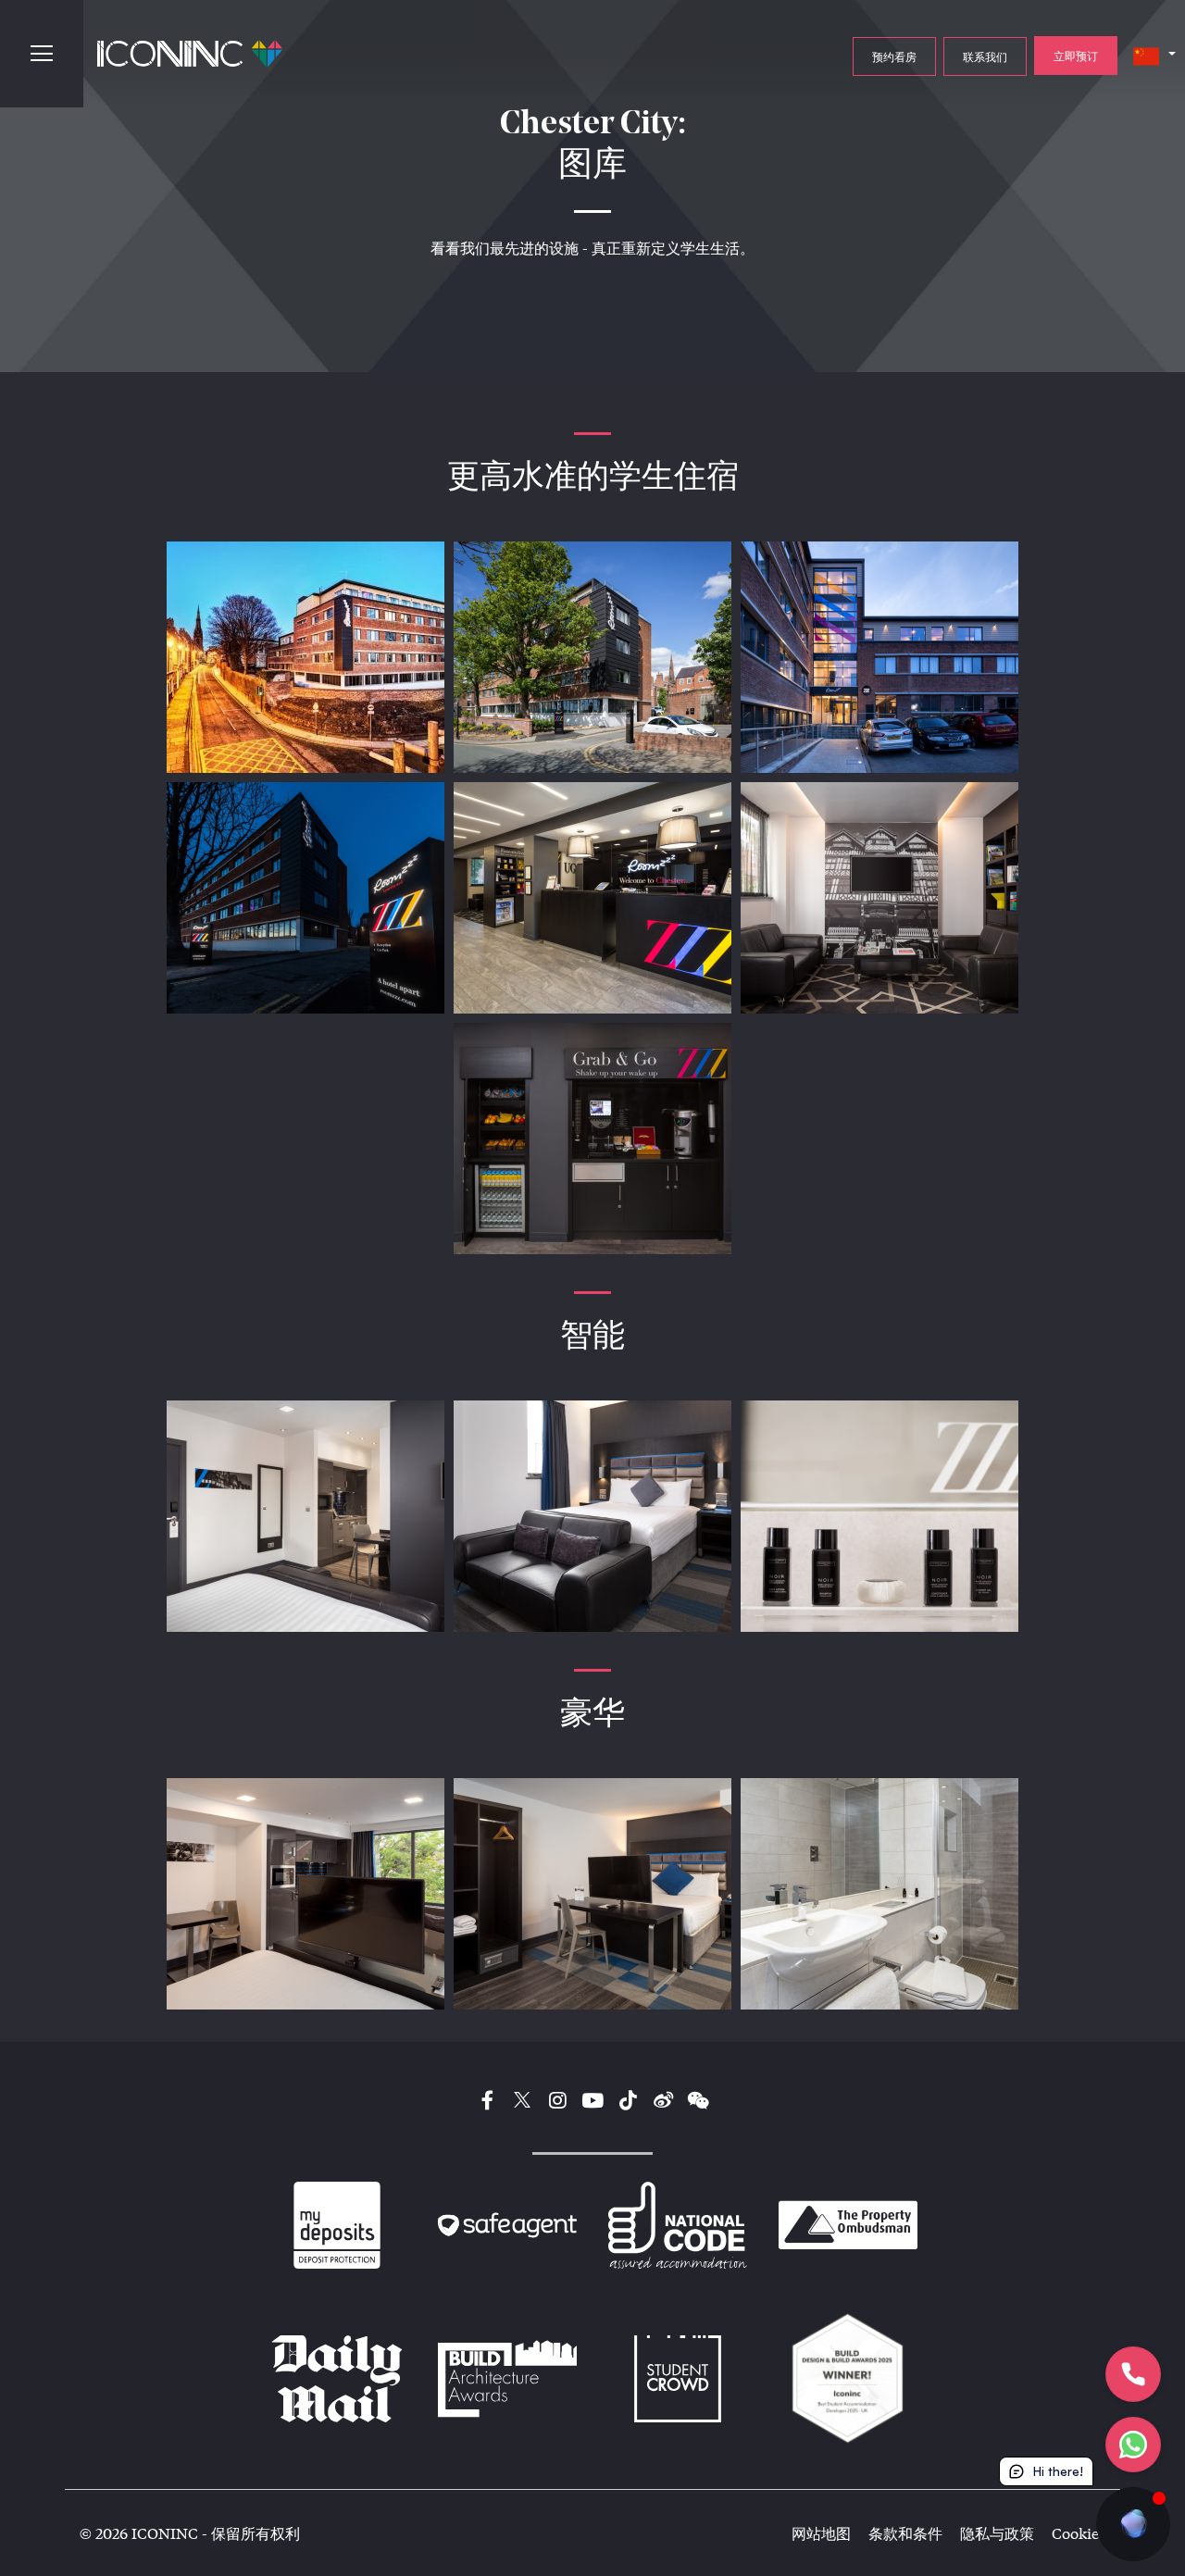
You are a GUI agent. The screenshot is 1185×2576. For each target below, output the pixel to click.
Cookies (1079, 2533)
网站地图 (821, 2533)
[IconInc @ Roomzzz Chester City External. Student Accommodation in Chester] (306, 657)
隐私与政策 (997, 2533)
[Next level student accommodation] (592, 657)
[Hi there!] (1133, 2524)
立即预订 (1076, 56)
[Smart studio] (306, 1516)
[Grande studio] (306, 1894)
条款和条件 (905, 2533)
